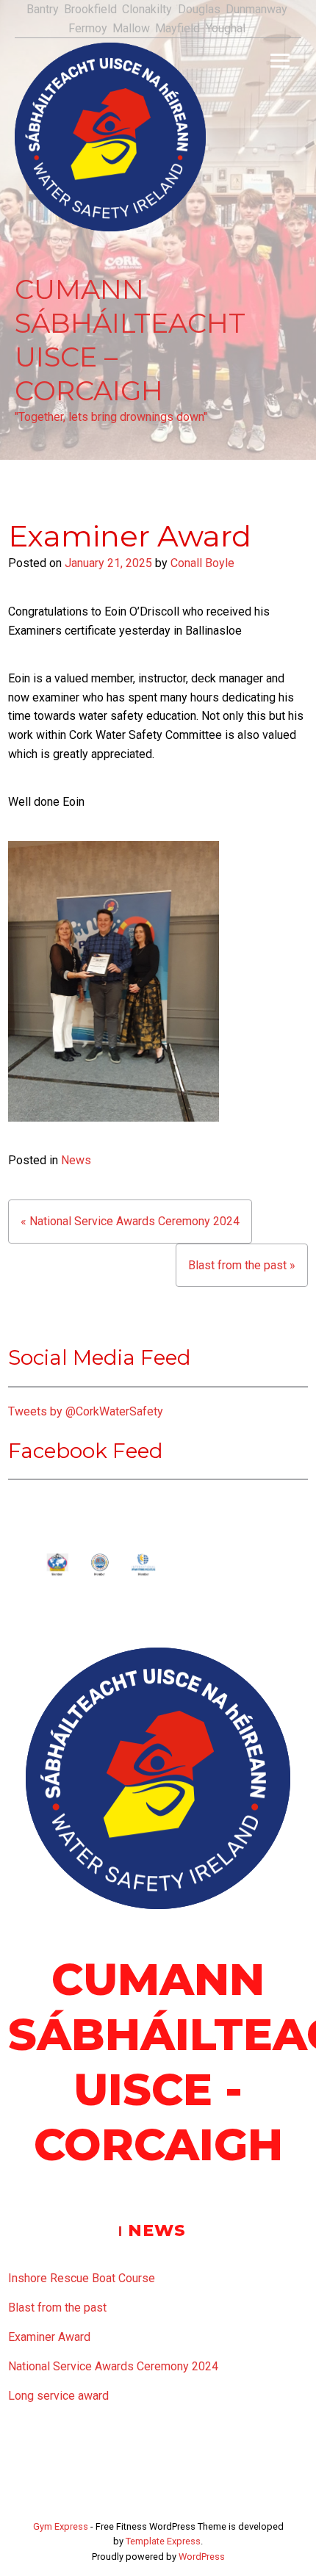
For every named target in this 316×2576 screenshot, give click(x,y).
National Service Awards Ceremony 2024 (113, 2366)
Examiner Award (49, 2337)
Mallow (131, 28)
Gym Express (61, 2526)
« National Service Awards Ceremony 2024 (130, 1221)
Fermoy (88, 28)
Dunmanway (256, 9)
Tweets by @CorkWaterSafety (86, 1411)
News (76, 1160)
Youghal (226, 28)
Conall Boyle (202, 563)
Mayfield (177, 28)
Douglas (199, 9)
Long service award (58, 2396)
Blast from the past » (242, 1265)
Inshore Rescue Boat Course (82, 2278)
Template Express (163, 2541)
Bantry (43, 9)
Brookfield (90, 9)
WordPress (202, 2557)
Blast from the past (57, 2308)
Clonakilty (147, 9)
